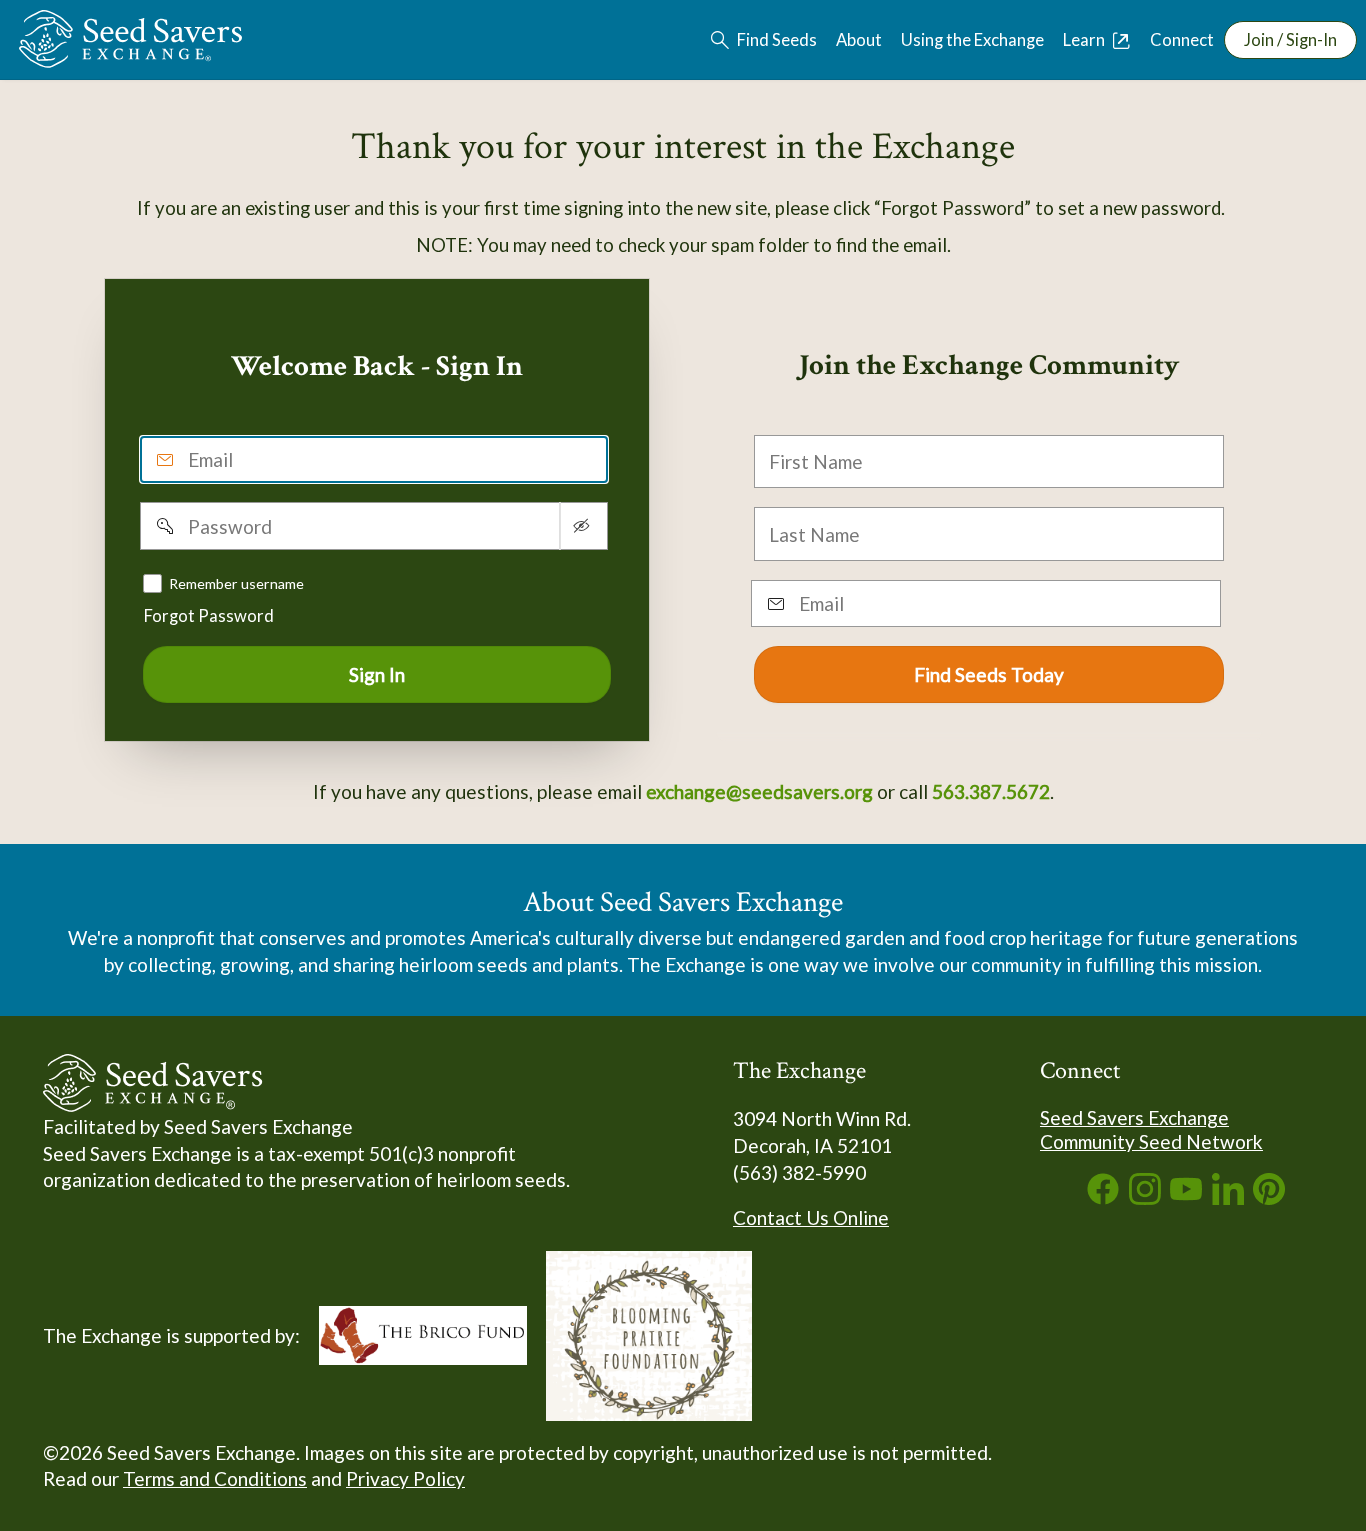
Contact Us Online (811, 1217)
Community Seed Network (1151, 1141)
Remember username (236, 582)
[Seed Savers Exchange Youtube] (1186, 1197)
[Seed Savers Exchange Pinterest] (1269, 1197)
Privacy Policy (405, 1478)
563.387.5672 (991, 791)
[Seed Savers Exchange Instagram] (1145, 1197)
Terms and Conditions (215, 1478)
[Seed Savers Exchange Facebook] (1103, 1197)
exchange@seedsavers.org (759, 791)
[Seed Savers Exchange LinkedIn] (1228, 1197)
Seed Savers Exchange (1134, 1117)
